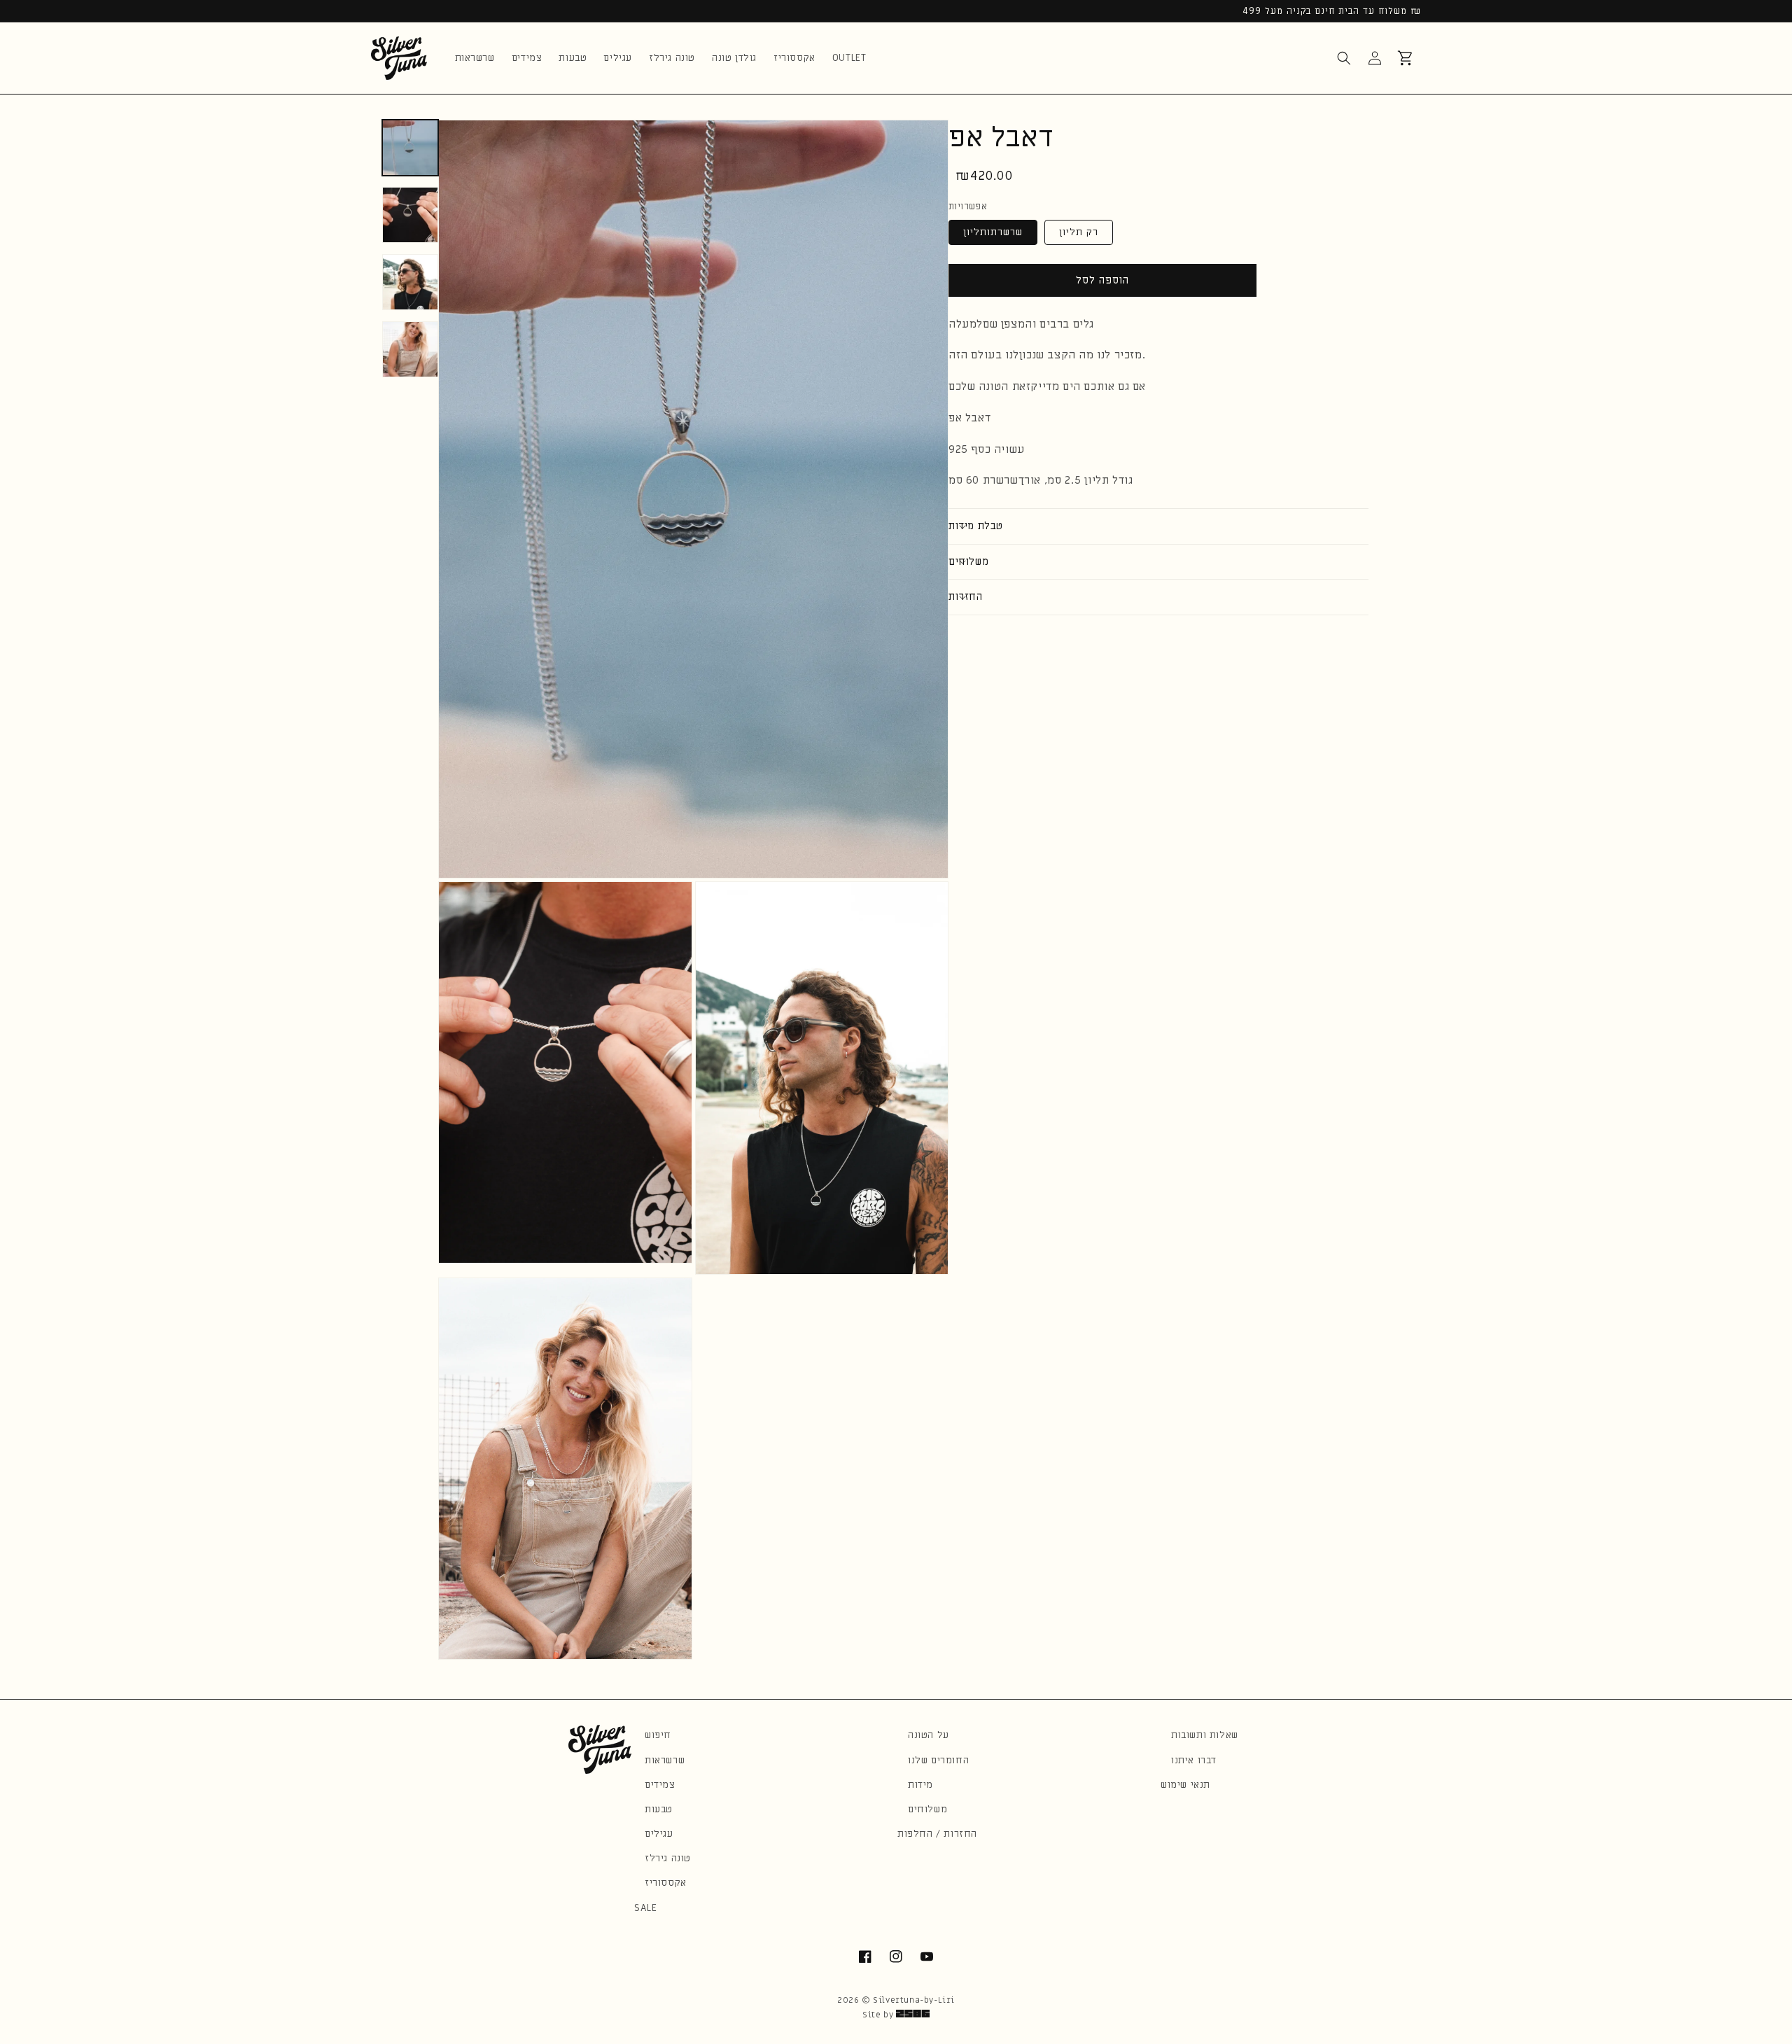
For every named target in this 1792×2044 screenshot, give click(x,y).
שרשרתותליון (993, 231)
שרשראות (665, 1760)
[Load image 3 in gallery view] (410, 282)
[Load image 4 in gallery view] (410, 349)
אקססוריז (666, 1883)
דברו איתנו (1194, 1760)
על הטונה (929, 1735)
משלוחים (927, 1809)
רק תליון (1079, 231)
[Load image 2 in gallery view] (410, 215)
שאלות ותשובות (1205, 1735)
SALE (645, 1908)
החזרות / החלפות (937, 1834)
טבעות (659, 1809)
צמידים (660, 1785)
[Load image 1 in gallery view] (410, 148)
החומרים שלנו (938, 1760)
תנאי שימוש (1185, 1785)
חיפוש (658, 1735)
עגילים (659, 1834)
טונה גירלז (668, 1858)
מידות (920, 1785)
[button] (1344, 58)
